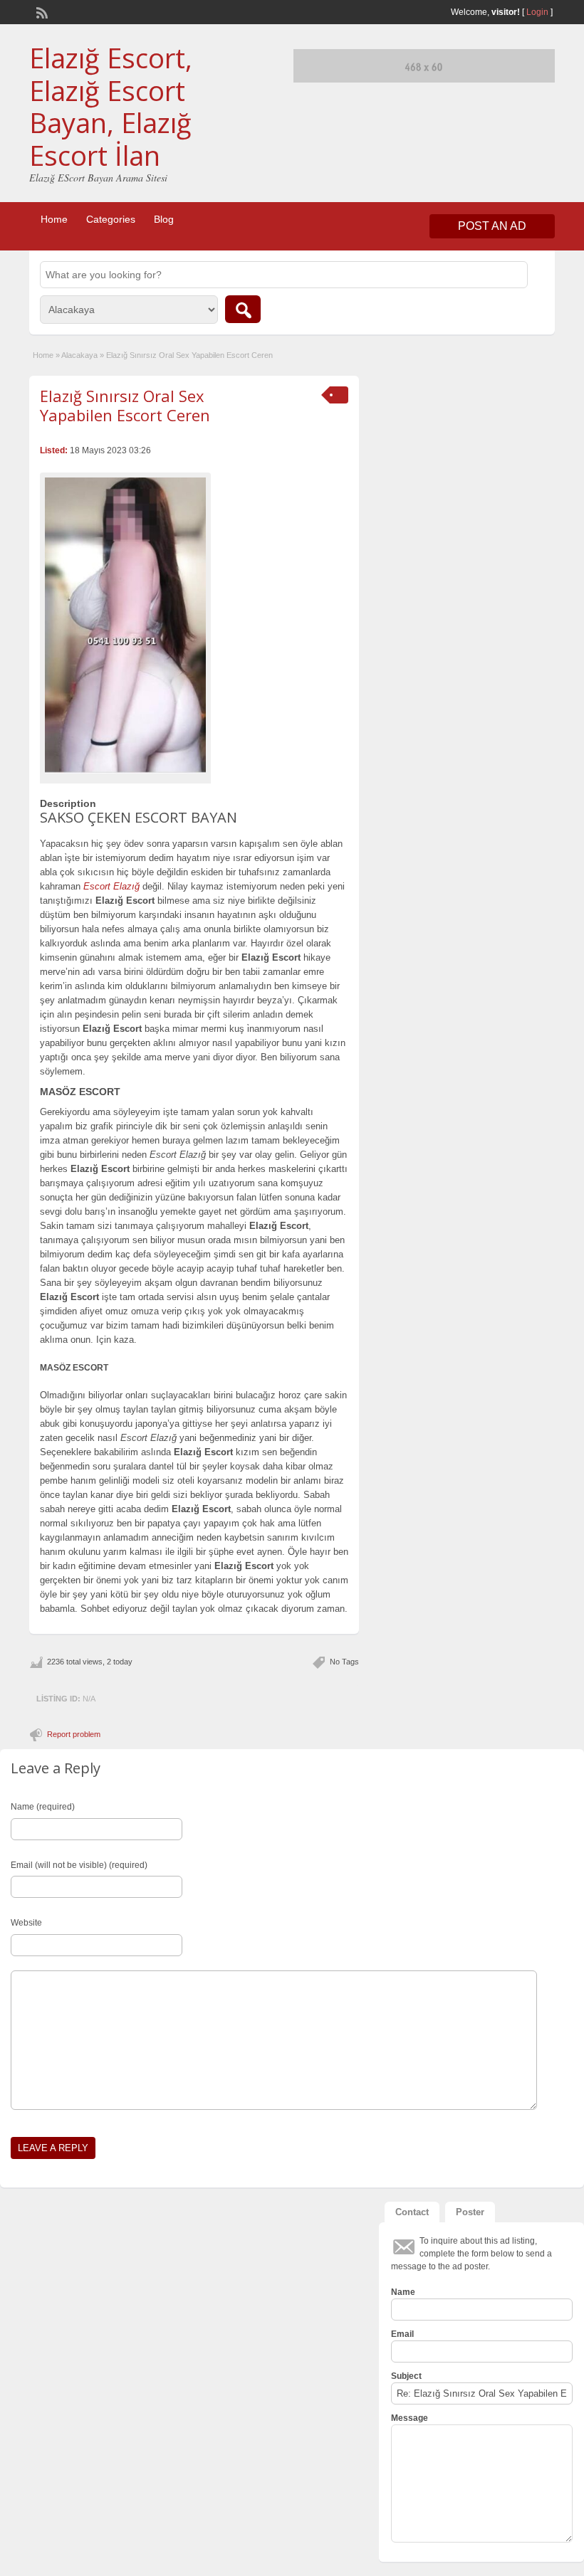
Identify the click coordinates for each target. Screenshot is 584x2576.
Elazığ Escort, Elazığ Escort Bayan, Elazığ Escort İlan (111, 106)
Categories (111, 219)
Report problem (74, 1734)
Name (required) (43, 1807)
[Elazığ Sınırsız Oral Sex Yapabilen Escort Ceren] (125, 625)
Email (402, 2334)
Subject (406, 2376)
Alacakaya (79, 355)
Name (403, 2292)
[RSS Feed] (41, 11)
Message (410, 2418)
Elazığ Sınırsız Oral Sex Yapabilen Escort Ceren (125, 405)
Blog (164, 219)
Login (537, 12)
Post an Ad (492, 226)
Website (26, 1923)
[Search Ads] (243, 309)
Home (54, 219)
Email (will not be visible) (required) (79, 1865)
